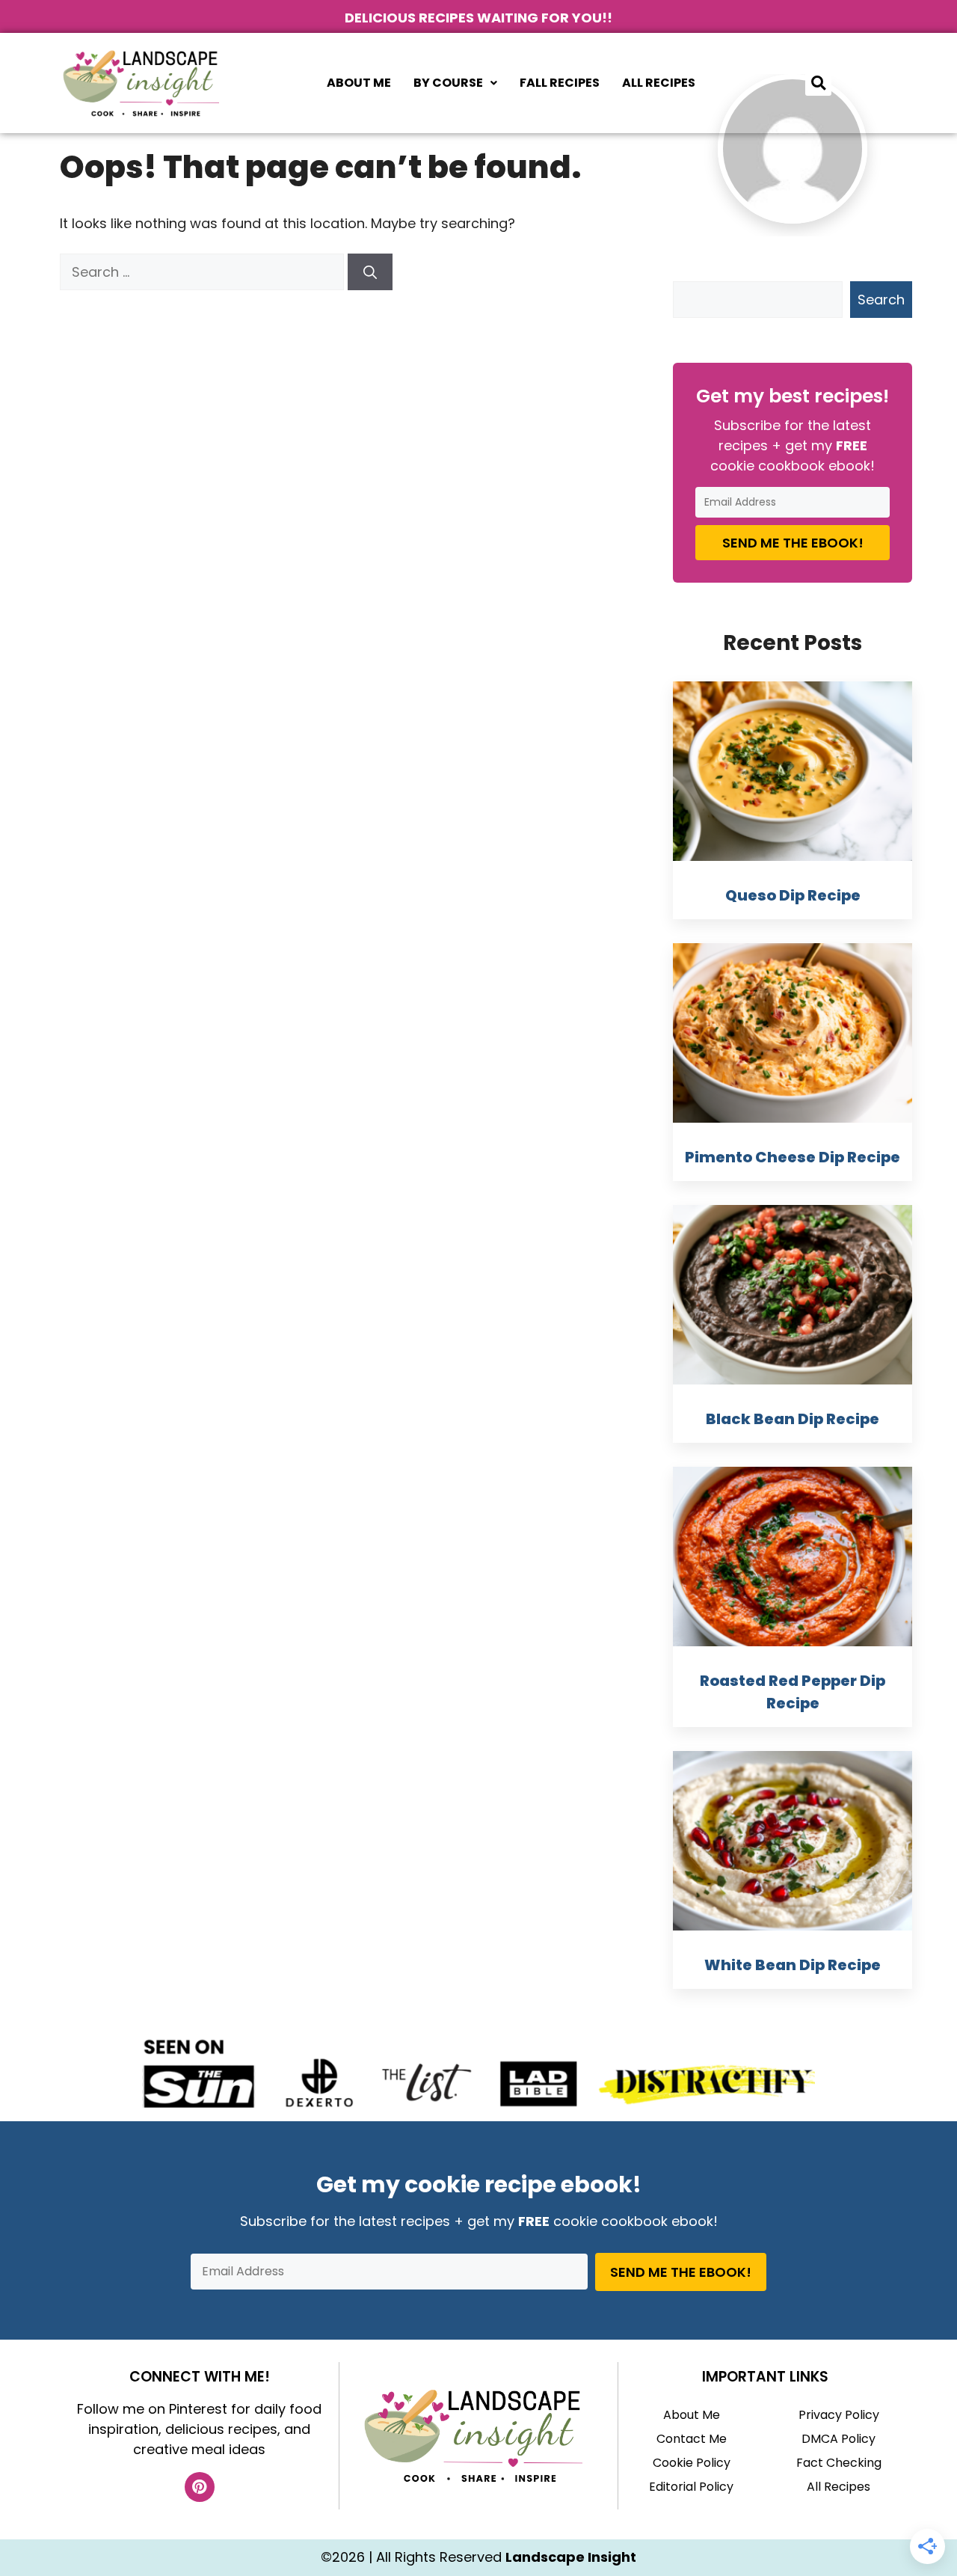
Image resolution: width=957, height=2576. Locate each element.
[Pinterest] (200, 2487)
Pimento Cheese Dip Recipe (793, 1157)
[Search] (370, 272)
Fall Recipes (560, 83)
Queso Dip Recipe (793, 895)
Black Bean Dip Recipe (793, 1419)
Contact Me (692, 2439)
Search (881, 300)
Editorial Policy (691, 2487)
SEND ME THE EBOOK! (793, 543)
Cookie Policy (692, 2463)
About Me (359, 83)
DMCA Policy (838, 2439)
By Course (448, 83)
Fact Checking (839, 2463)
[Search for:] (204, 272)
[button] (455, 83)
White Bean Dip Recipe (793, 1965)
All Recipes (659, 83)
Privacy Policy (839, 2415)
